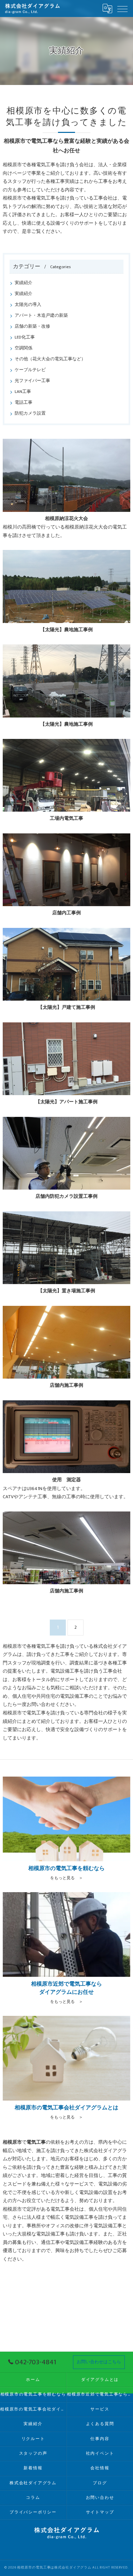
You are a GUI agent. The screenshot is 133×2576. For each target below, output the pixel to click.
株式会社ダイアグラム (33, 2483)
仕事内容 (100, 2439)
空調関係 (24, 348)
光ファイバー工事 (32, 381)
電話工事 (24, 403)
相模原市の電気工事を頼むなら (33, 2394)
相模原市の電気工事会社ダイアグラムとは (33, 2409)
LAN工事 (23, 392)
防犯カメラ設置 (30, 413)
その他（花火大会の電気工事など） (50, 359)
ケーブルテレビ (30, 370)
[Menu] (122, 8)
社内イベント (100, 2453)
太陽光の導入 (28, 305)
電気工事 (60, 2209)
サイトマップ (100, 2512)
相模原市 (12, 2209)
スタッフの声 (33, 2453)
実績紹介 (24, 283)
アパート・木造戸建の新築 (41, 316)
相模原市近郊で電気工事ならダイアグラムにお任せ (100, 2394)
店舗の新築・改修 (32, 326)
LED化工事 (25, 337)
